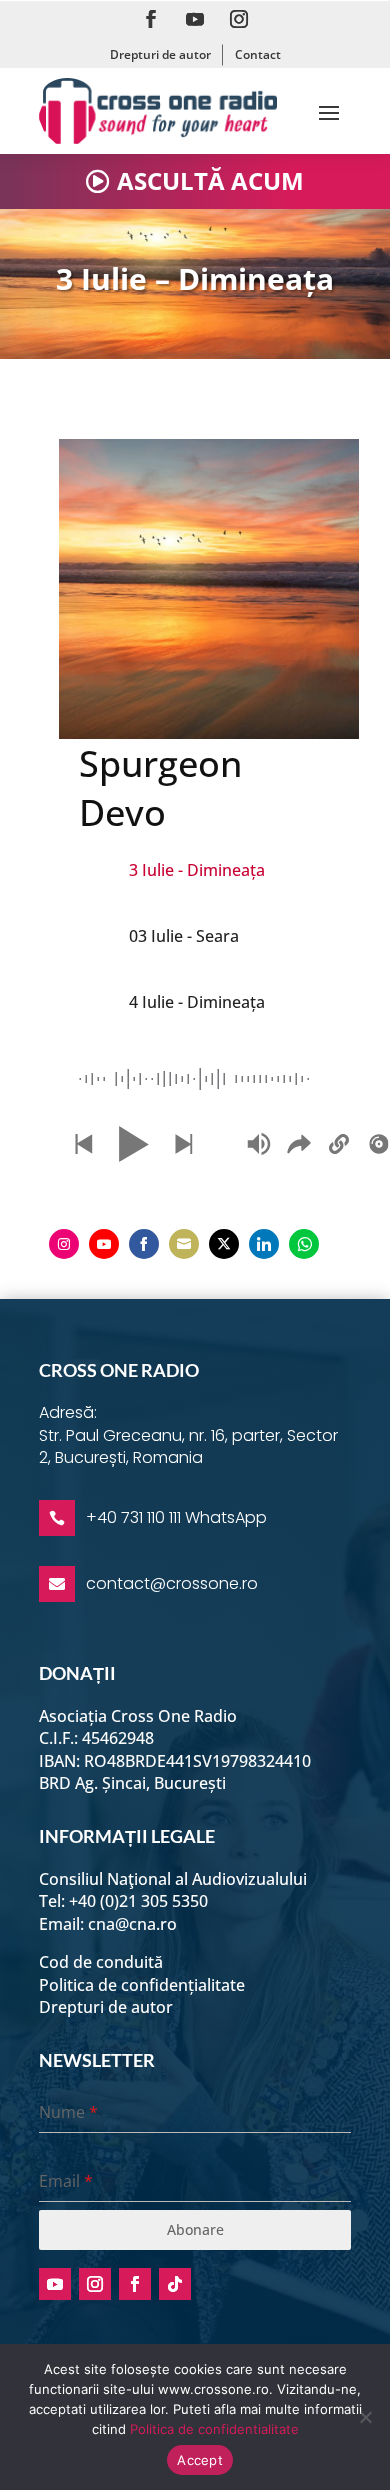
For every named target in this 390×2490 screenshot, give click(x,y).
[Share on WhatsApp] (304, 1244)
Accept (200, 2460)
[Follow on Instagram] (239, 19)
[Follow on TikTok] (175, 2284)
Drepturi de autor (160, 54)
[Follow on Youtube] (195, 19)
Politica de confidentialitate (214, 2429)
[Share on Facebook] (144, 1244)
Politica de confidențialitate (142, 1985)
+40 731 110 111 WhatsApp (176, 1517)
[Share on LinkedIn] (264, 1244)
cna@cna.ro (132, 1924)
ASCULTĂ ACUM (210, 180)
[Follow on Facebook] (151, 19)
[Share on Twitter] (224, 1244)
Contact (258, 54)
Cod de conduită (101, 1962)
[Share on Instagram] (64, 1244)
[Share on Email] (184, 1244)
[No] (365, 2417)
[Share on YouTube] (104, 1244)
